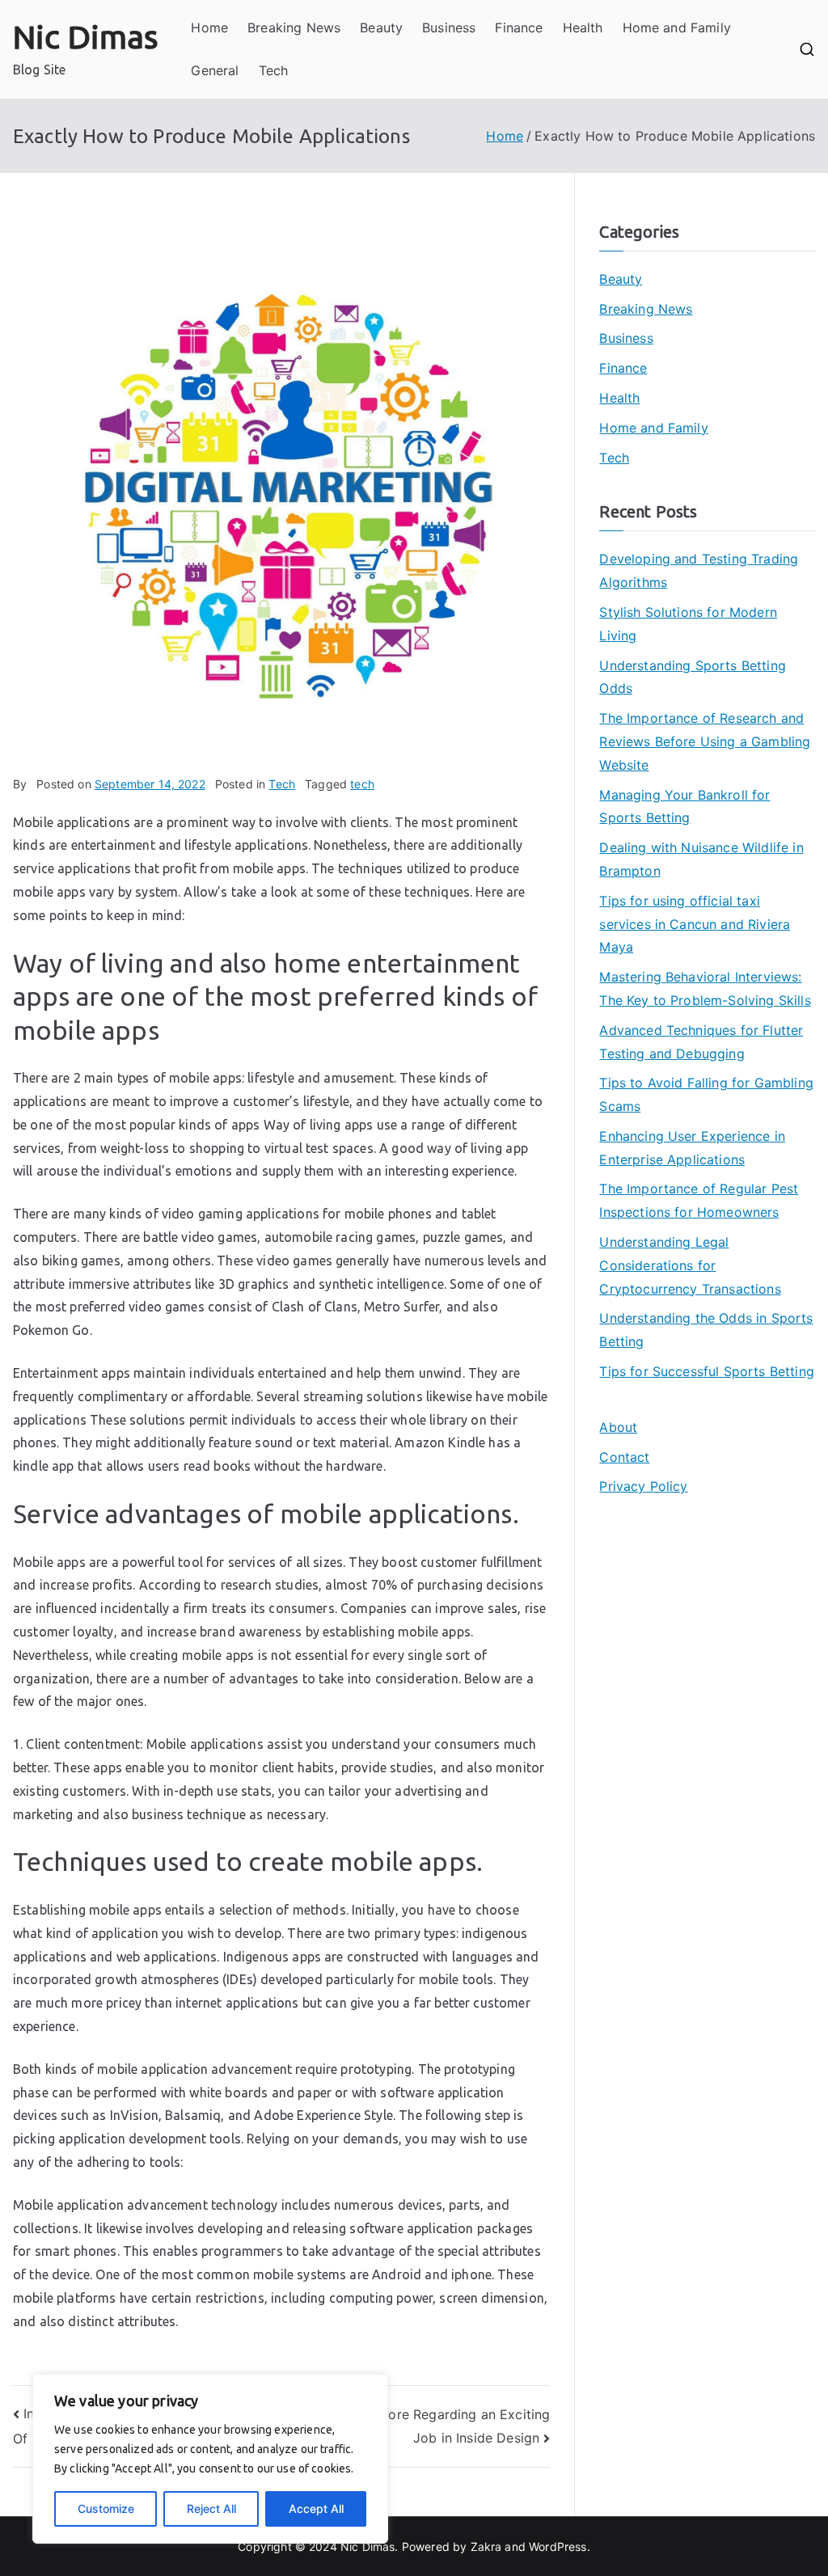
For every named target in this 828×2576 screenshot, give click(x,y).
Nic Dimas (86, 37)
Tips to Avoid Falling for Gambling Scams (706, 1094)
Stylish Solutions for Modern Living (688, 624)
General (215, 70)
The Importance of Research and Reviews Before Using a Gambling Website (705, 741)
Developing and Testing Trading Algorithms (699, 570)
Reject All (211, 2508)
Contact (624, 1457)
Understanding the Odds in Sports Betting (706, 1330)
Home (209, 27)
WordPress (558, 2546)
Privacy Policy (643, 1486)
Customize (106, 2508)
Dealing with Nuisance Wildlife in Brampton (701, 859)
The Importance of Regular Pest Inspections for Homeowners (699, 1200)
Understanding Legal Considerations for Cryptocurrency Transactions (690, 1265)
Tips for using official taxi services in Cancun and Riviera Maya (695, 924)
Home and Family (677, 27)
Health (583, 27)
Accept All (316, 2508)
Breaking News (294, 27)
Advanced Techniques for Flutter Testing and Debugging (701, 1042)
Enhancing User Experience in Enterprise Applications (692, 1148)
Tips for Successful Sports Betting (706, 1371)
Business (449, 27)
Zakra (486, 2546)
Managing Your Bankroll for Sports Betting (684, 807)
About (618, 1427)
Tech (274, 70)
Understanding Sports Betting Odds (692, 677)
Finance (519, 27)
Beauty (381, 27)
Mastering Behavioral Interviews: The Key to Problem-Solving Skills (705, 988)
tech (362, 784)
